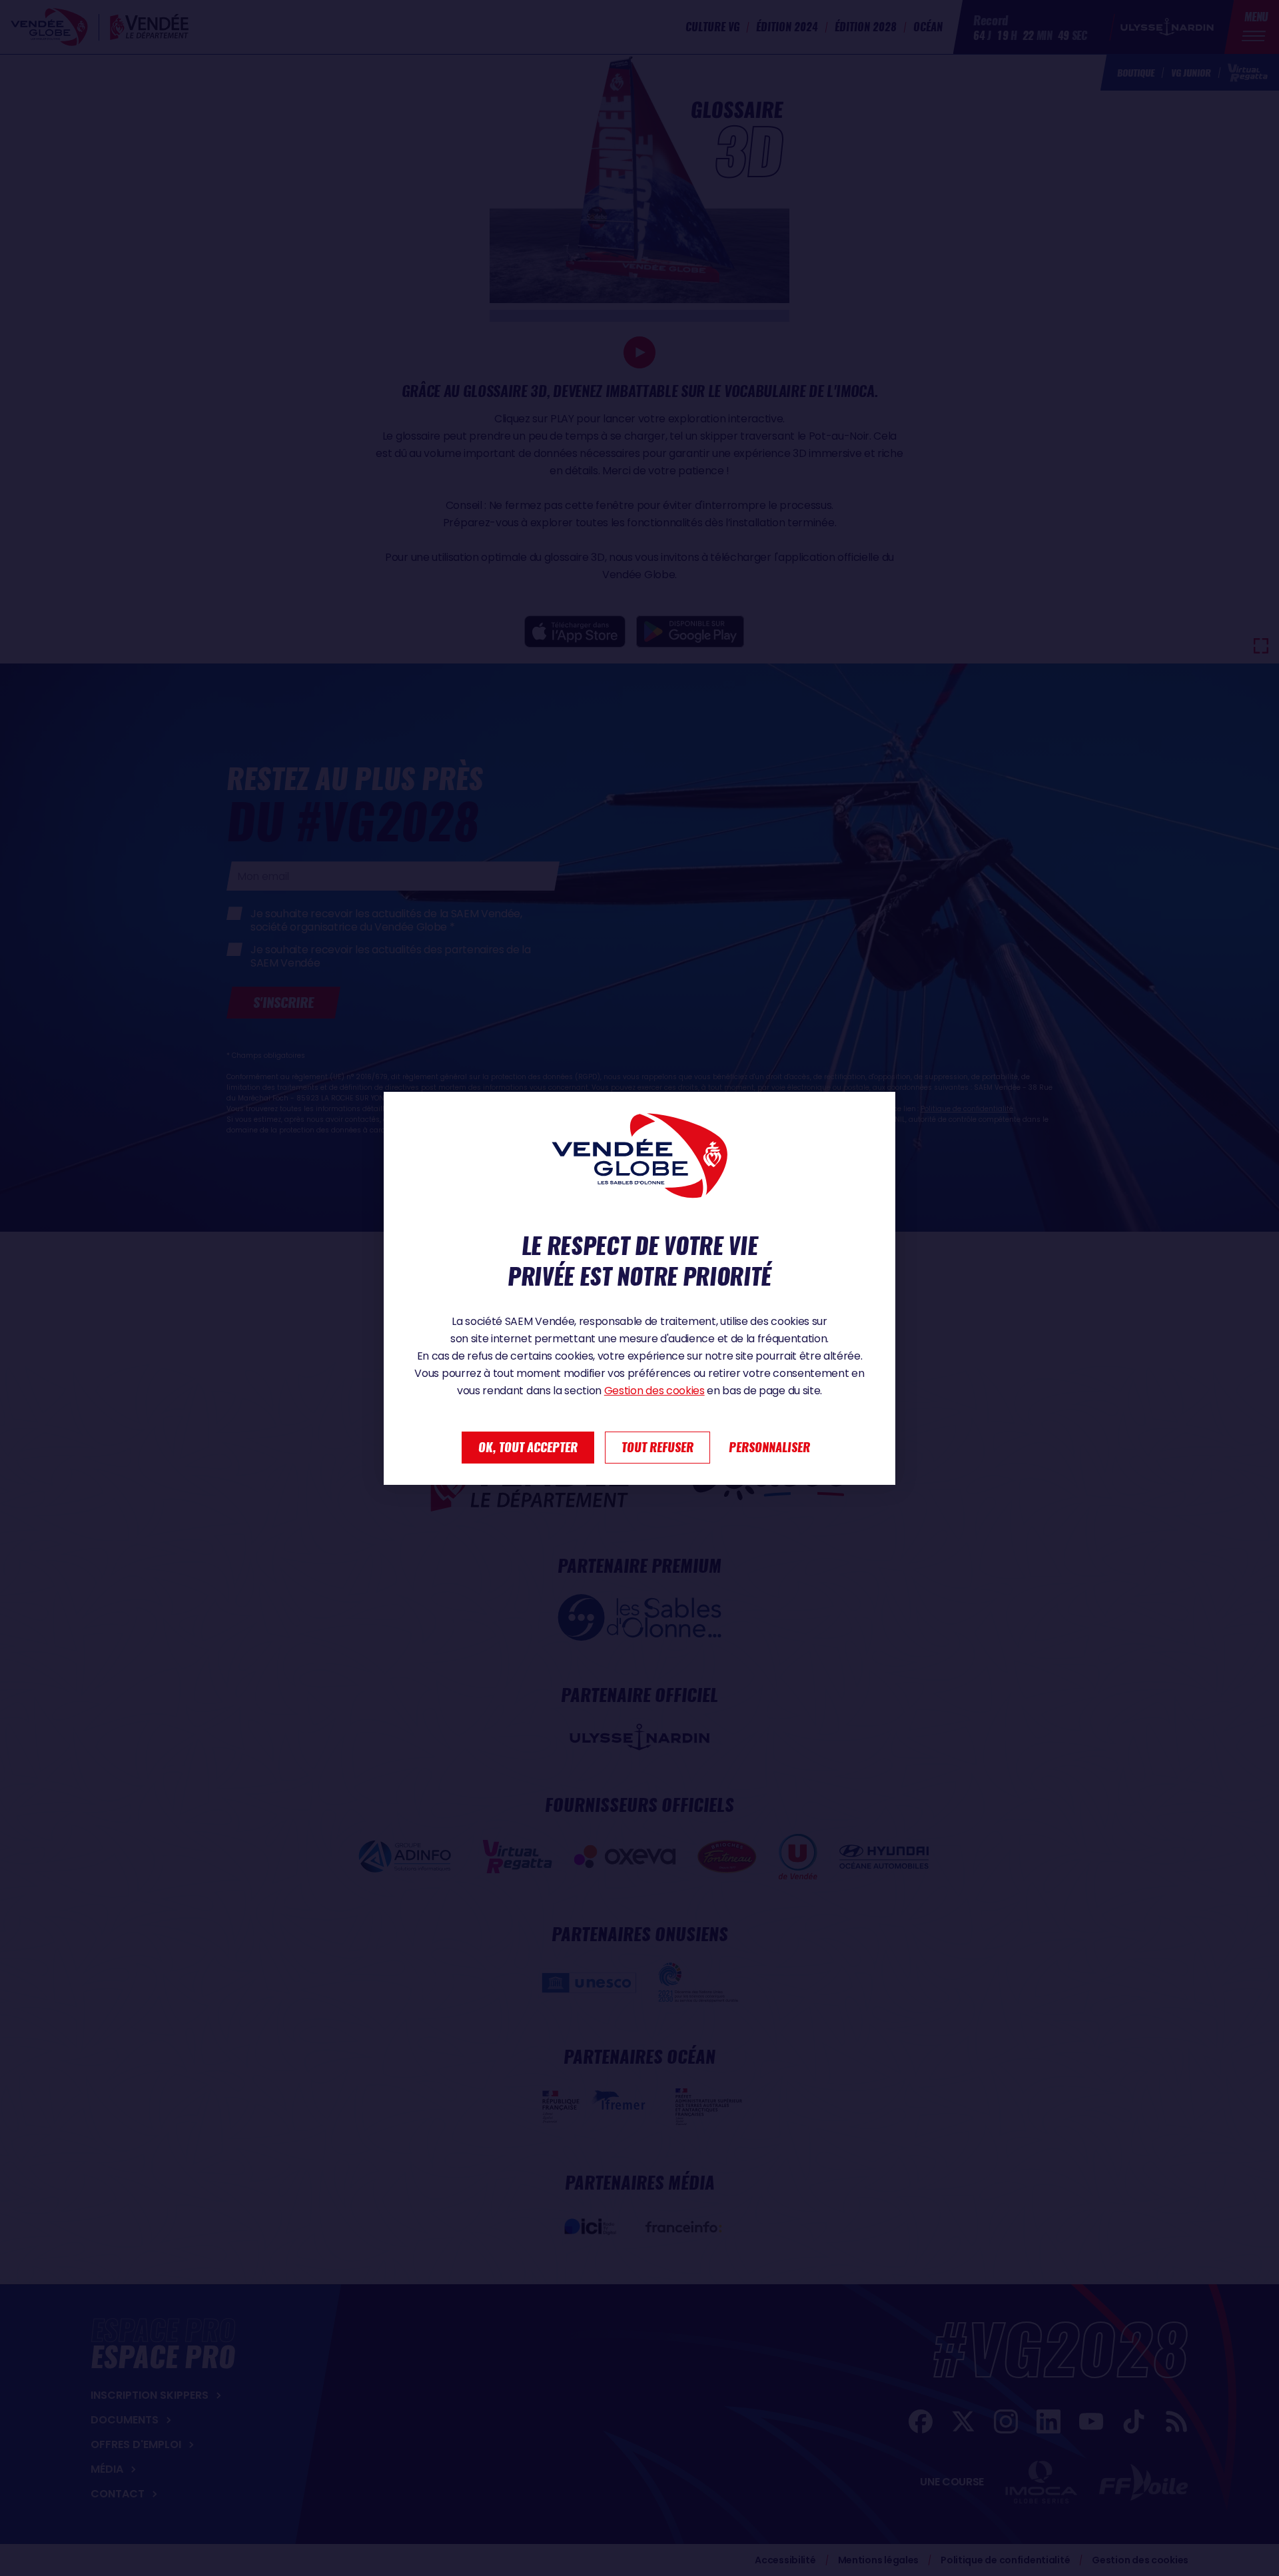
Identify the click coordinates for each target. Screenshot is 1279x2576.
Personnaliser (769, 1447)
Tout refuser (657, 1447)
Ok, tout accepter (528, 1447)
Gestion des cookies (654, 1391)
